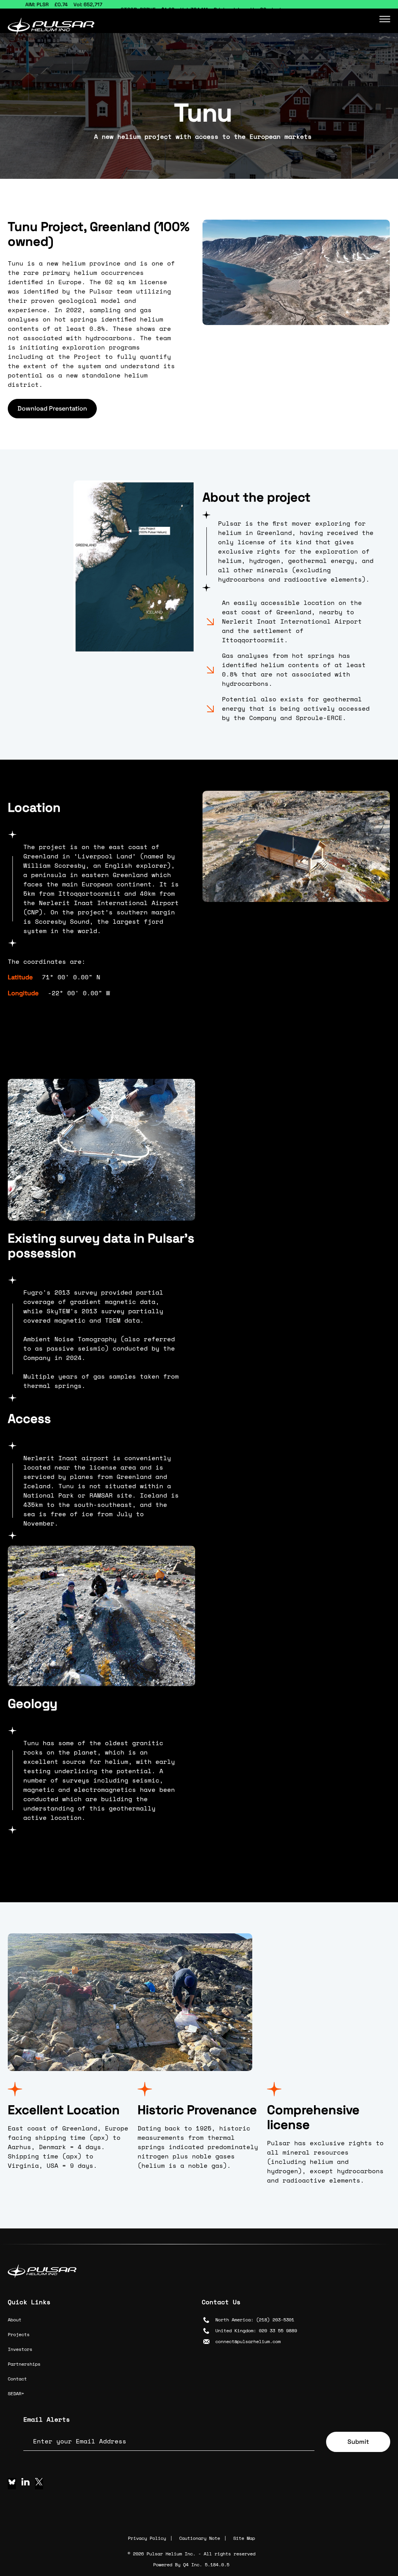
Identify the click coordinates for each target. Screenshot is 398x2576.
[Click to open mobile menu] (385, 17)
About (15, 2320)
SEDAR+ (16, 2393)
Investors (20, 2349)
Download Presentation (52, 408)
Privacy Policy (147, 2538)
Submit (358, 2442)
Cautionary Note (200, 2538)
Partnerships (24, 2364)
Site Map (244, 2538)
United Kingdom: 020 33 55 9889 (256, 2330)
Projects (19, 2334)
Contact (17, 2379)
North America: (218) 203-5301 (255, 2320)
